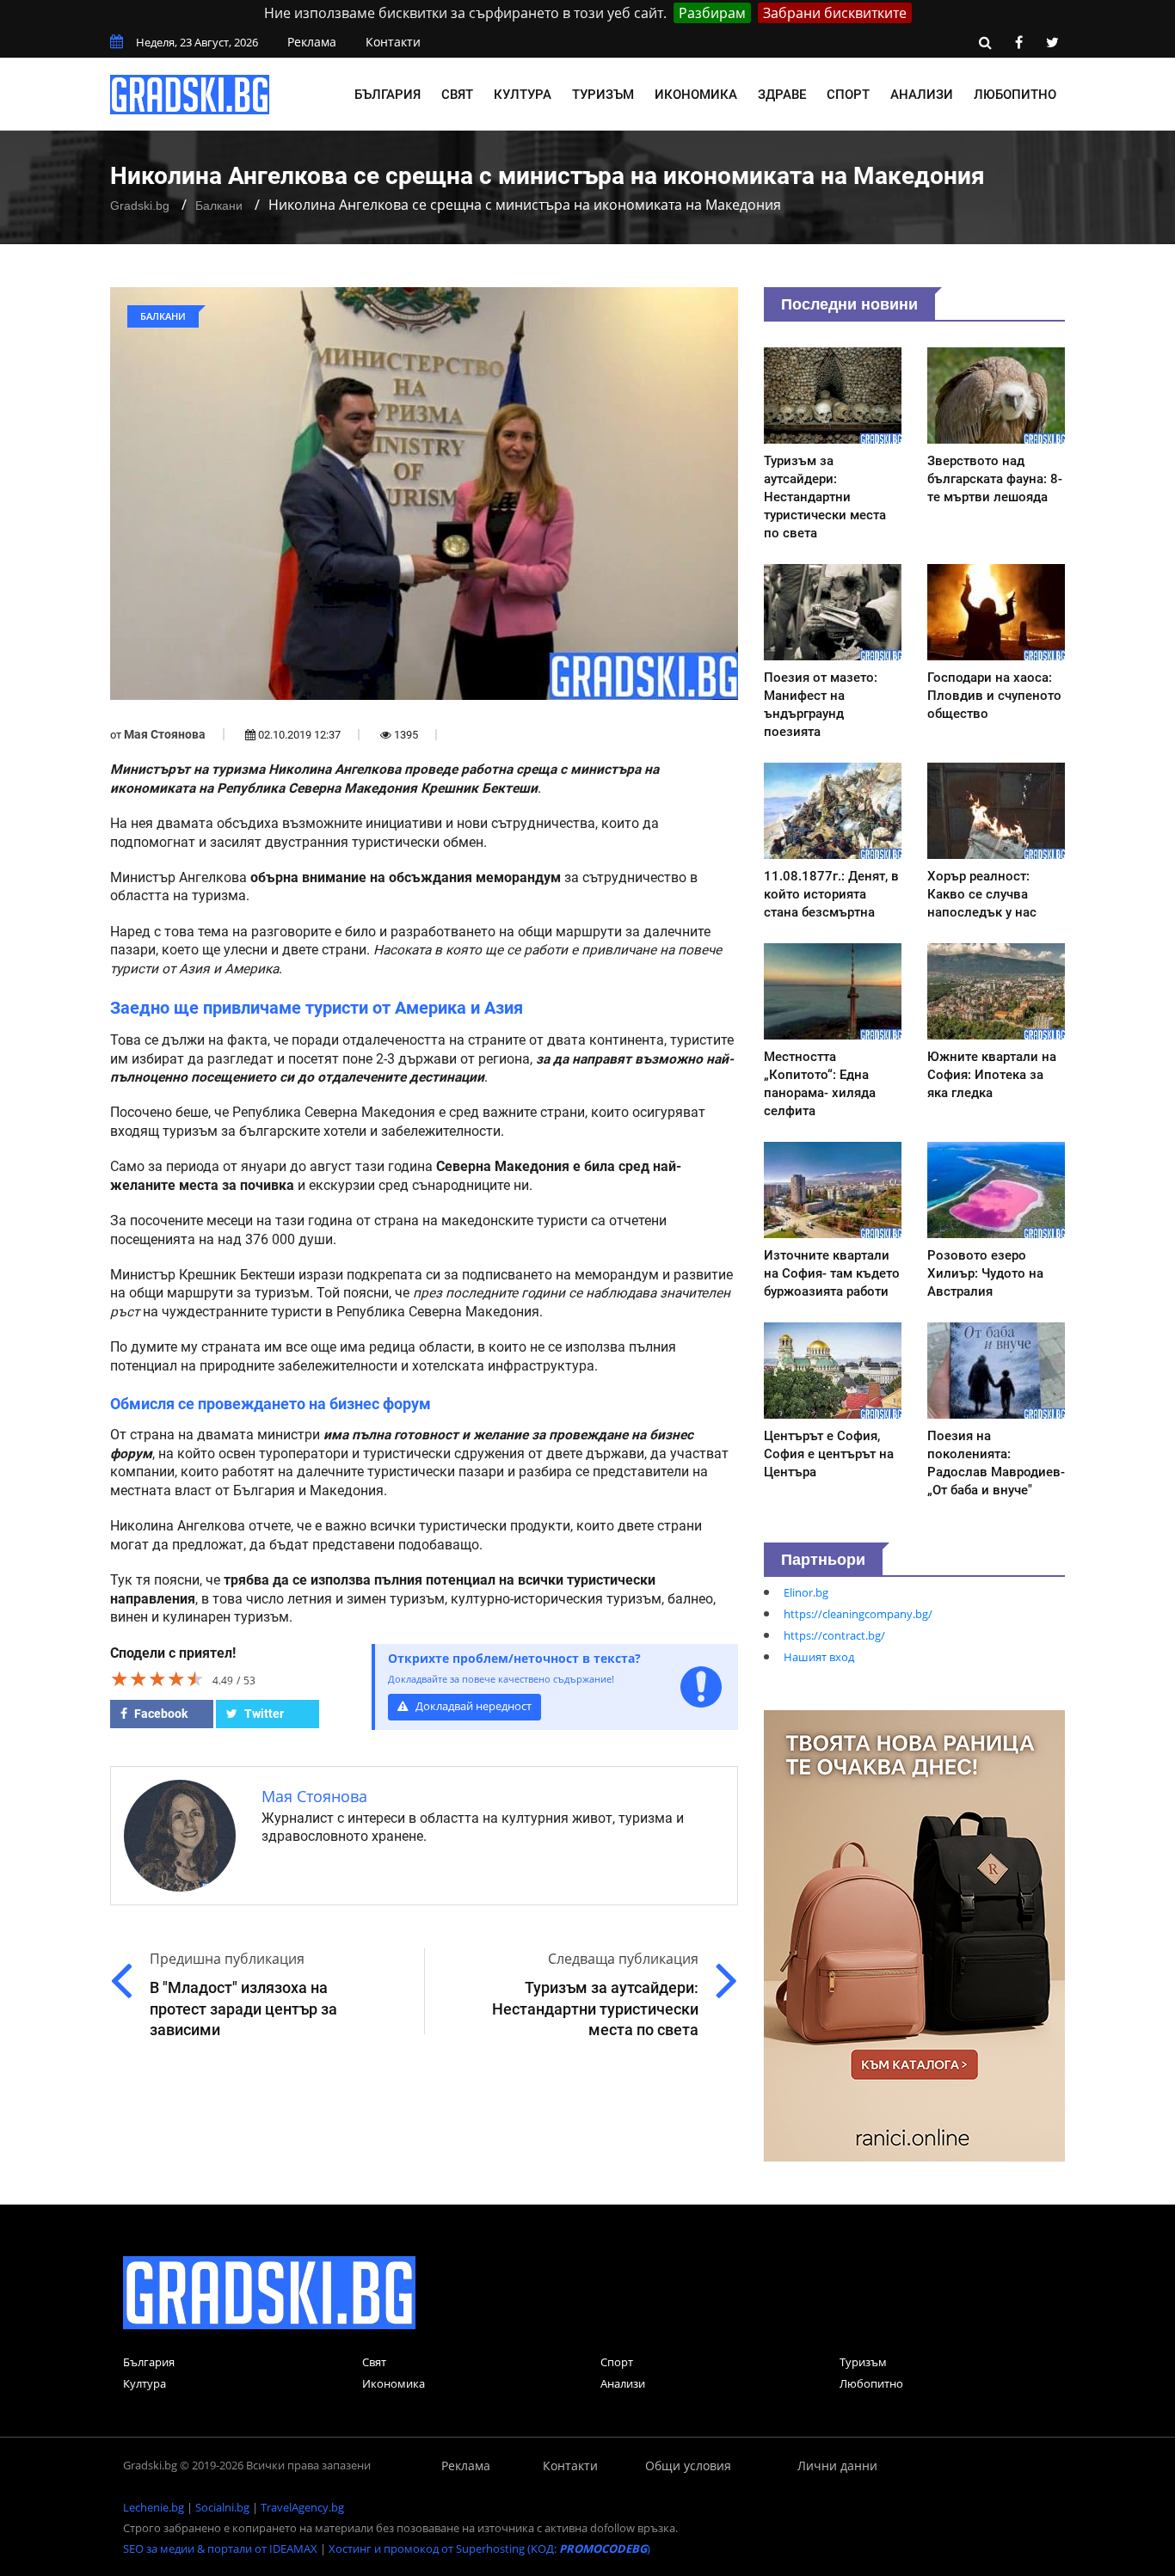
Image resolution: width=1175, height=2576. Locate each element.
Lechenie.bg (154, 2507)
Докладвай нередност (472, 1706)
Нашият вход (819, 1657)
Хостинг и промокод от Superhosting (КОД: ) (489, 2548)
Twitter (263, 1714)
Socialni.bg (222, 2507)
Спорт (848, 95)
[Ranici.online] (914, 1935)
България (388, 95)
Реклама (312, 42)
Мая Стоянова (165, 734)
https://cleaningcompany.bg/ (858, 1614)
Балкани (219, 205)
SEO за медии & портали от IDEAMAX (220, 2548)
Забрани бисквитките (835, 13)
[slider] (157, 1678)
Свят (457, 95)
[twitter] (1052, 42)
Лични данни (837, 2466)
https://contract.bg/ (834, 1635)
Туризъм (603, 95)
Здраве (782, 95)
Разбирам (712, 13)
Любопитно (1015, 95)
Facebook (160, 1714)
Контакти (393, 42)
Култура (523, 95)
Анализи (922, 95)
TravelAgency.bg (302, 2507)
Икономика (696, 95)
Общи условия (688, 2466)
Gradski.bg (140, 205)
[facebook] (1018, 42)
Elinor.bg (806, 1592)
